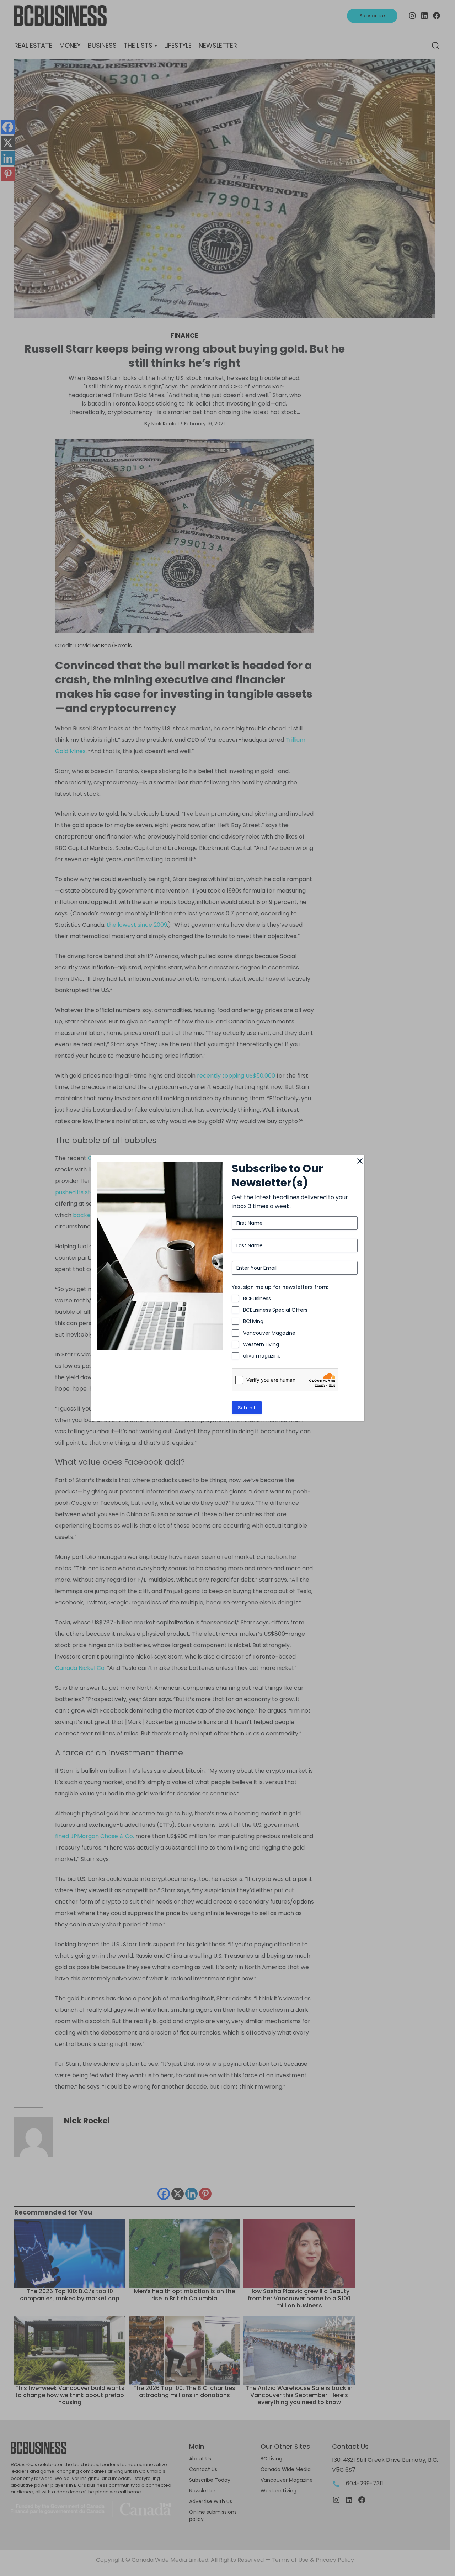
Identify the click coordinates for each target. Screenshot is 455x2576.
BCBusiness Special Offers (275, 1310)
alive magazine (262, 1356)
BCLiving (253, 1321)
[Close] (360, 1162)
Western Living (261, 1344)
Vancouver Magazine (269, 1333)
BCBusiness (257, 1298)
